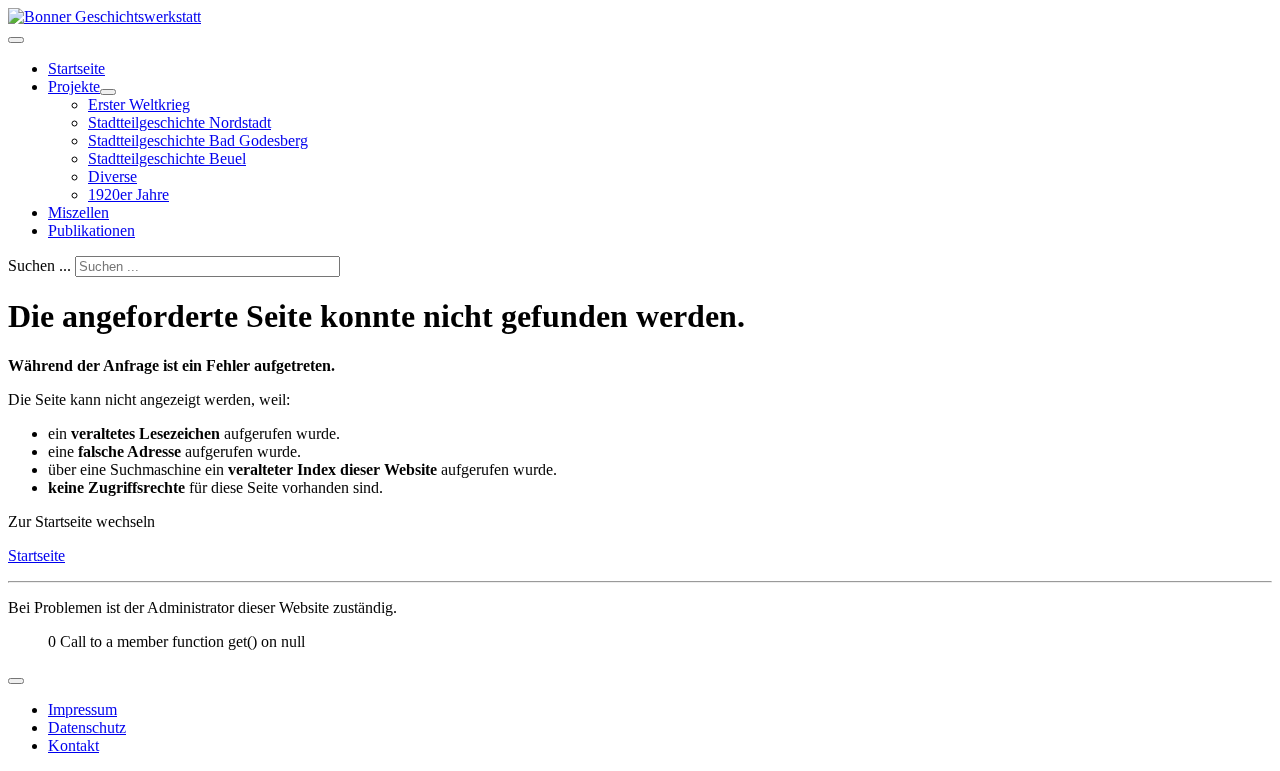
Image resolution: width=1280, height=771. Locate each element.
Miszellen (78, 212)
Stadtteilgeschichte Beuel (167, 158)
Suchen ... (39, 265)
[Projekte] (108, 92)
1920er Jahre (128, 194)
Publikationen (91, 230)
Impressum (82, 709)
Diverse (112, 176)
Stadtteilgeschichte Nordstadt (179, 122)
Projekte (74, 86)
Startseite (76, 68)
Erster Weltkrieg (139, 104)
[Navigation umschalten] (16, 40)
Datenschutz (87, 727)
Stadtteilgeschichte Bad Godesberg (198, 140)
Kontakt (73, 745)
